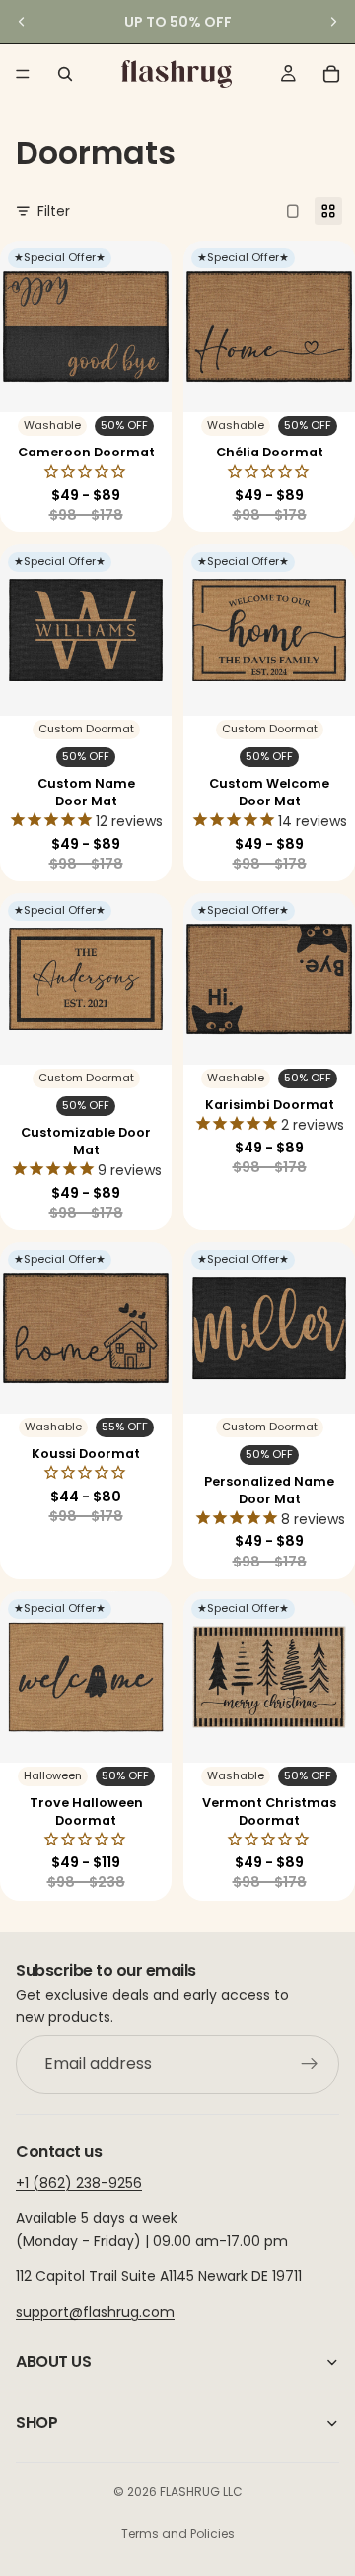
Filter (54, 211)
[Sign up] (310, 2064)
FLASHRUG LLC (201, 2492)
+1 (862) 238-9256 (79, 2183)
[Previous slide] (22, 22)
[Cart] (331, 74)
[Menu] (23, 74)
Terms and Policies (178, 2533)
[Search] (65, 74)
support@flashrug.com (95, 2312)
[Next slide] (333, 22)
